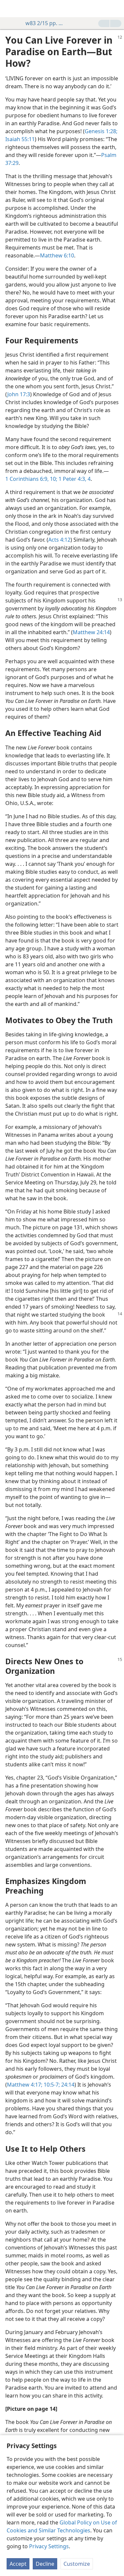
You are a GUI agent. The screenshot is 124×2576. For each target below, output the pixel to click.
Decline (45, 2564)
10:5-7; (51, 2085)
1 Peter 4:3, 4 (74, 479)
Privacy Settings (49, 2546)
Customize (77, 2564)
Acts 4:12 (59, 540)
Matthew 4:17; (25, 2085)
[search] (116, 9)
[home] (10, 9)
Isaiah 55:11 (20, 139)
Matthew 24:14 (91, 632)
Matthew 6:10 (57, 255)
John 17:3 (19, 394)
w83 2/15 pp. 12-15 (45, 23)
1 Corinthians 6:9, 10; (31, 479)
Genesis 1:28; (101, 131)
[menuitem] (10, 9)
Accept (18, 2564)
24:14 (67, 2085)
